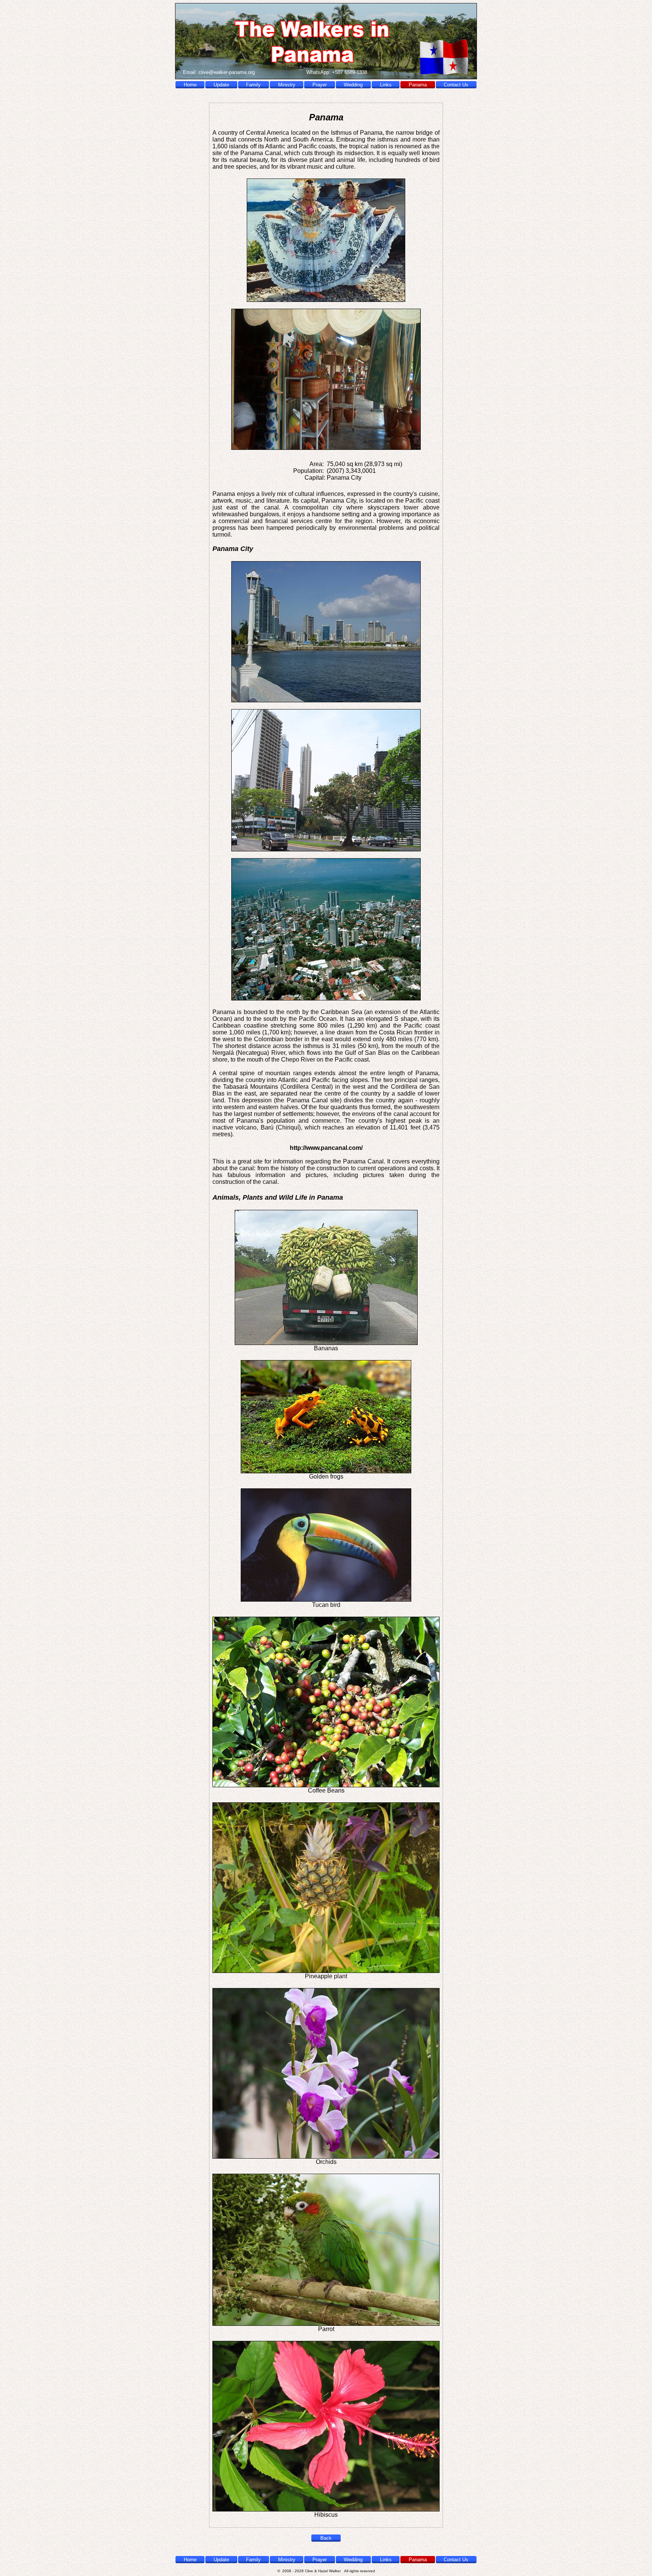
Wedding (353, 85)
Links (386, 85)
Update (221, 85)
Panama (418, 85)
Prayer (320, 85)
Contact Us (456, 85)
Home (190, 85)
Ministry (287, 85)
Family (253, 85)
